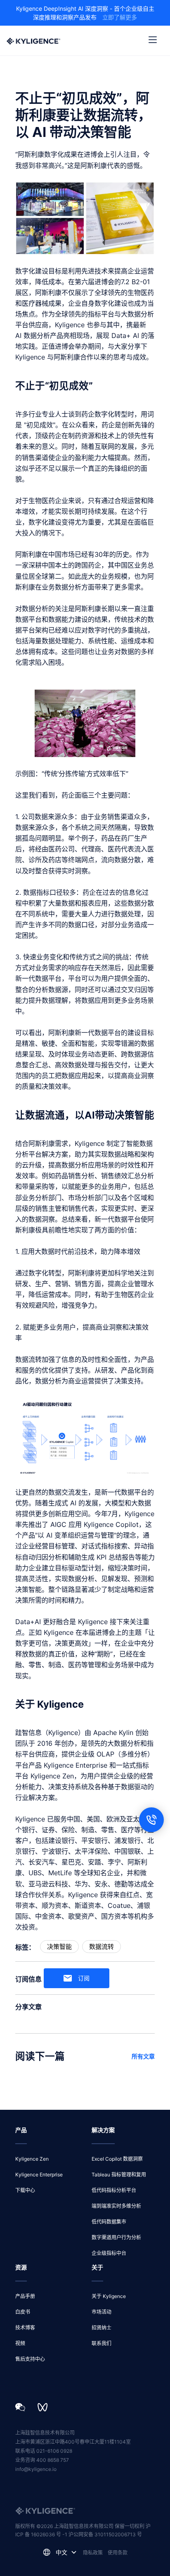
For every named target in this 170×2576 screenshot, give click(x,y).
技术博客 (25, 2328)
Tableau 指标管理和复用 (119, 2175)
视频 (20, 2343)
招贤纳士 (102, 2328)
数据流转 (102, 1947)
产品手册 (25, 2296)
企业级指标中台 (109, 2253)
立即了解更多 (120, 17)
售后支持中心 (30, 2359)
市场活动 (102, 2312)
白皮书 (23, 2312)
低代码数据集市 (109, 2222)
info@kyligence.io (36, 2469)
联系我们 (102, 2343)
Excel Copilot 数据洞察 (117, 2159)
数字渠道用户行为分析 (116, 2237)
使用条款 (118, 2553)
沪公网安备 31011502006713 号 (105, 2534)
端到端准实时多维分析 (116, 2206)
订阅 (84, 1978)
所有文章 (143, 2056)
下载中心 (25, 2190)
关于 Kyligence (109, 2296)
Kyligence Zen (32, 2159)
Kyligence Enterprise (39, 2175)
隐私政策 (93, 2553)
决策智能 (59, 1947)
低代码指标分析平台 (114, 2190)
